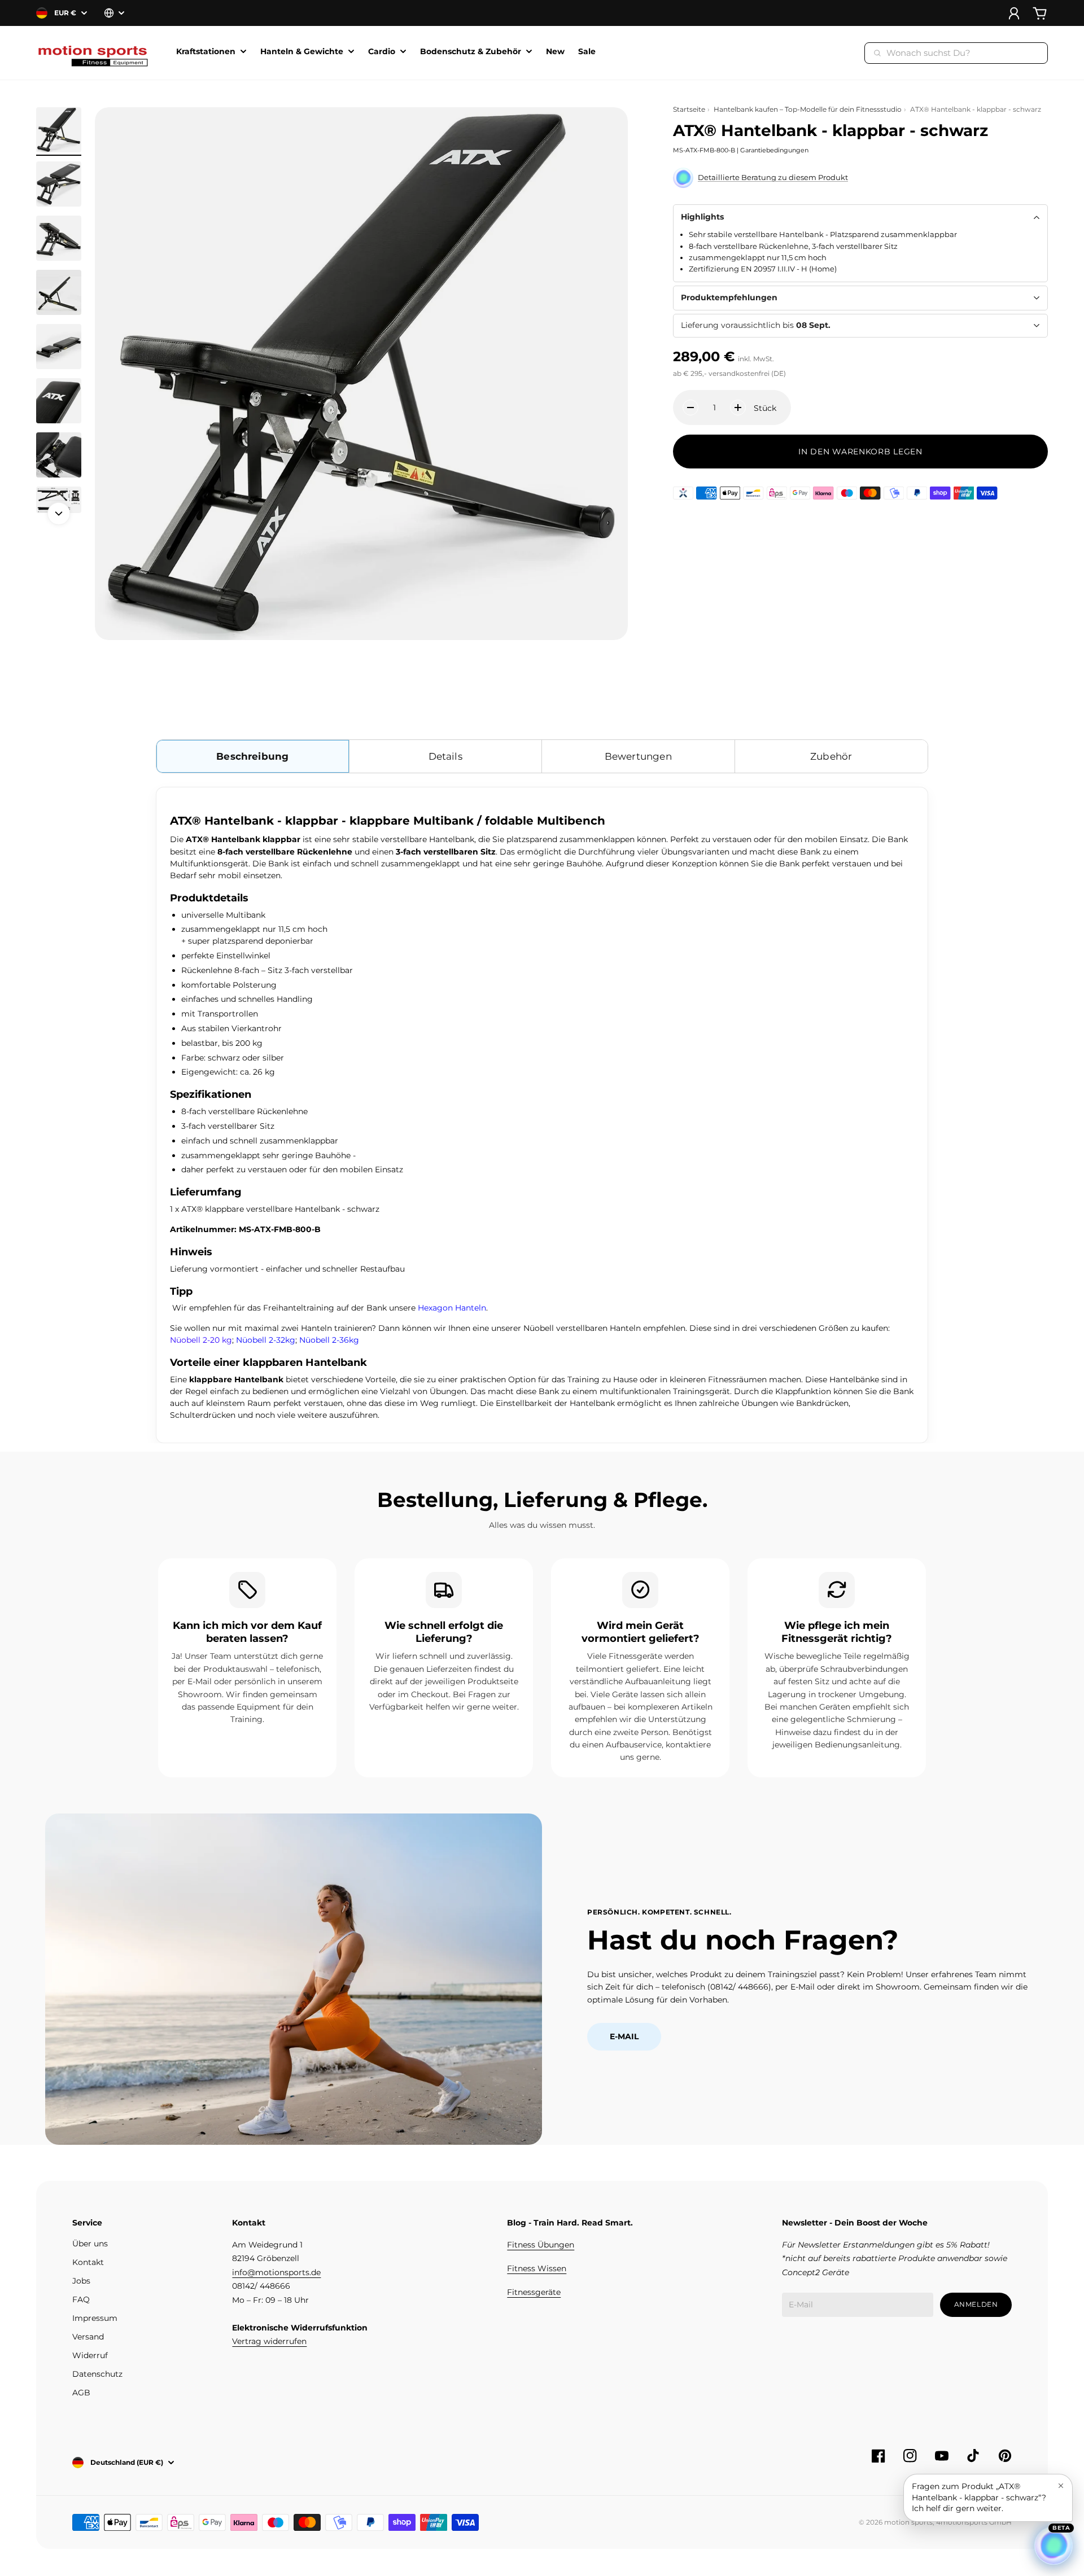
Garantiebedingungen (774, 151)
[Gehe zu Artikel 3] (59, 238)
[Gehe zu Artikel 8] (59, 500)
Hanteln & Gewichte (302, 52)
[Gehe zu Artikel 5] (59, 347)
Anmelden (976, 2304)
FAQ (81, 2299)
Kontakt (88, 2262)
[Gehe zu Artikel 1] (59, 130)
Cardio (382, 52)
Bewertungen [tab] (638, 756)
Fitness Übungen (541, 2245)
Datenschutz (97, 2374)
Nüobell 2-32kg (266, 1340)
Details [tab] (445, 756)
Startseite (689, 109)
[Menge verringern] (690, 408)
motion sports (908, 2522)
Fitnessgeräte (534, 2292)
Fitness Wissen (537, 2268)
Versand (88, 2337)
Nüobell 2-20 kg (201, 1340)
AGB (81, 2393)
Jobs (81, 2281)
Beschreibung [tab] (252, 756)
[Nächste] (59, 514)
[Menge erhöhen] (738, 408)
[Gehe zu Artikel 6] (59, 401)
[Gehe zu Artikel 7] (59, 455)
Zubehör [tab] (831, 756)
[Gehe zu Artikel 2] (59, 184)
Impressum (95, 2318)
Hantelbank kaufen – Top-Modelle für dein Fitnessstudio (808, 109)
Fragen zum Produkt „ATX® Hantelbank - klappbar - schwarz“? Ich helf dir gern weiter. (979, 2497)
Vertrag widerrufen (269, 2341)
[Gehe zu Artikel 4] (59, 292)
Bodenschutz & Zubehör (471, 52)
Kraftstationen (206, 52)
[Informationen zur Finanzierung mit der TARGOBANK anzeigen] (683, 493)
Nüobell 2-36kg (329, 1340)
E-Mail (624, 2036)
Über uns (90, 2244)
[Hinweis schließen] (1061, 2486)
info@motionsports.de (276, 2272)
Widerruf (90, 2355)
